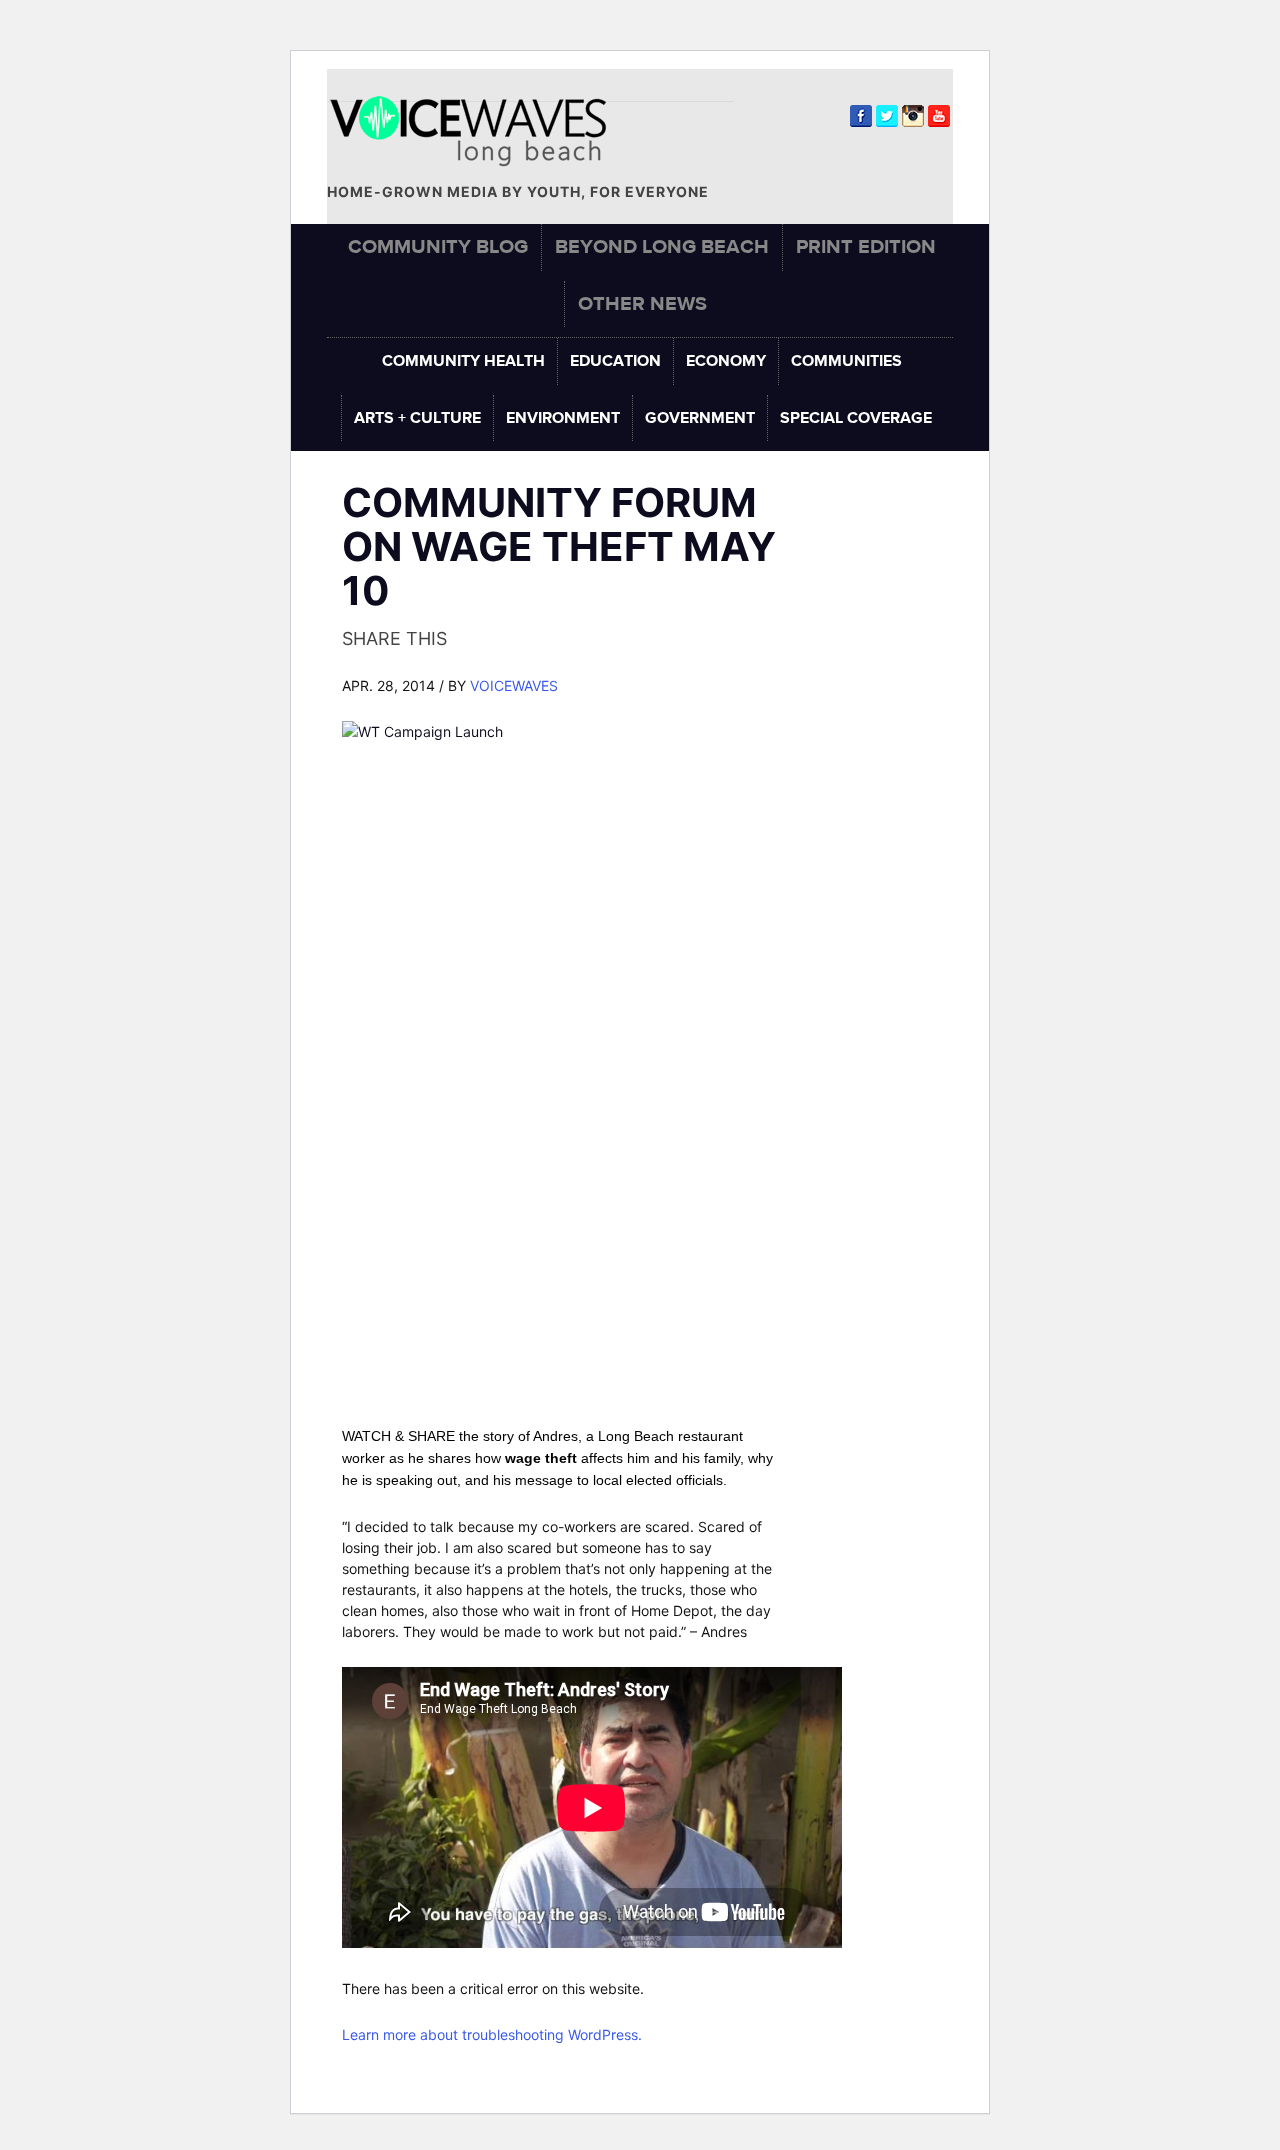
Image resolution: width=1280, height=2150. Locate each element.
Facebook (861, 116)
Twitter (887, 116)
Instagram (913, 116)
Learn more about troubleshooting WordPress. (492, 2034)
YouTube (939, 116)
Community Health (463, 361)
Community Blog (438, 246)
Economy (726, 361)
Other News (642, 303)
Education (615, 361)
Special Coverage (856, 418)
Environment (563, 418)
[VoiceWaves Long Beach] (477, 131)
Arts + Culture (417, 418)
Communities (846, 361)
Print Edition (866, 246)
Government (700, 418)
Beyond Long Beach (662, 246)
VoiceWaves (514, 685)
